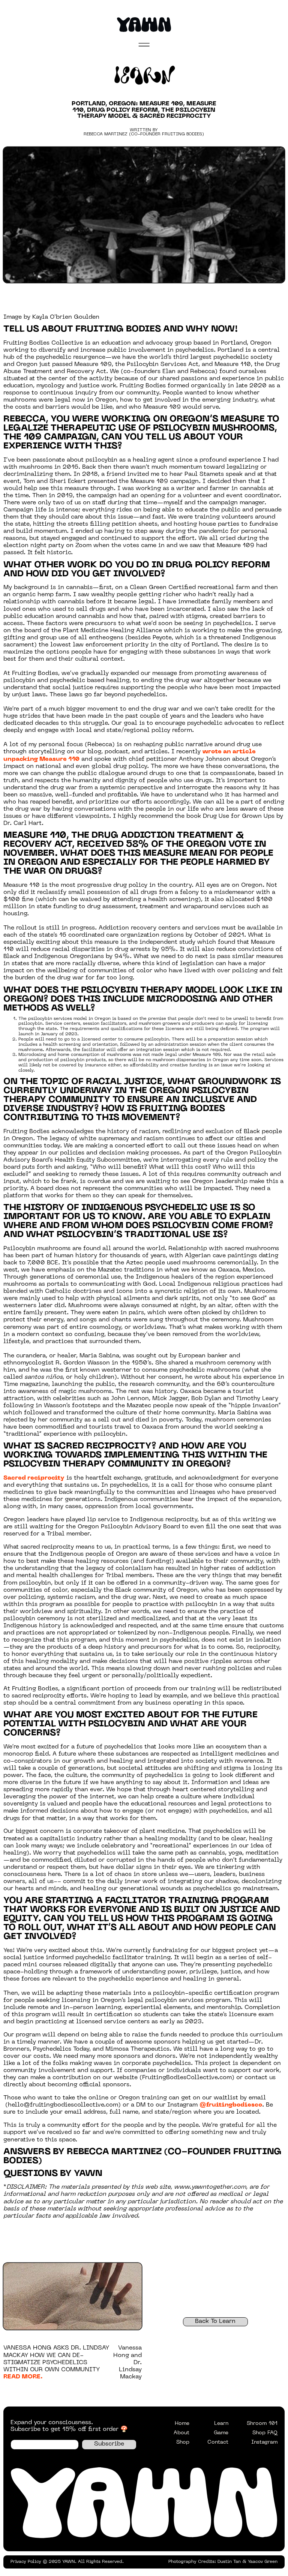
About (181, 2433)
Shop (183, 2442)
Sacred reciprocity (34, 1478)
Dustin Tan (229, 2562)
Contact (218, 2442)
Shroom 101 (262, 2424)
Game (221, 2433)
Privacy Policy (26, 2562)
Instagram (264, 2442)
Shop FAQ (265, 2433)
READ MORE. (23, 2377)
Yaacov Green (263, 2562)
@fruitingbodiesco (231, 2105)
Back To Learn (215, 2321)
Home (182, 2424)
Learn (221, 2424)
